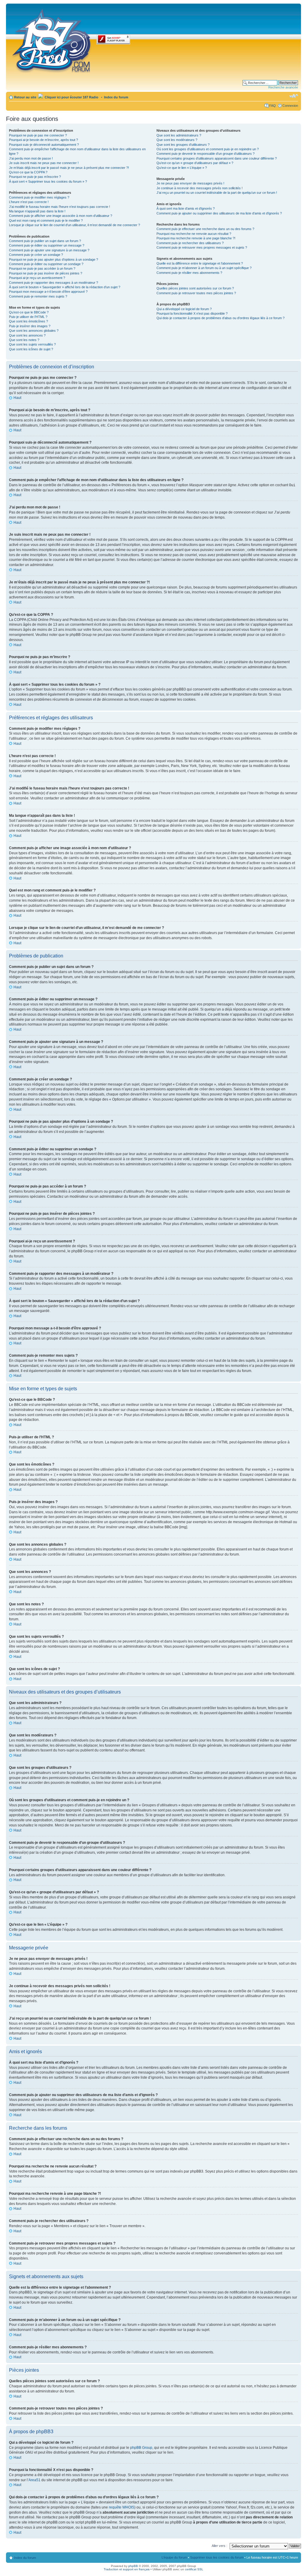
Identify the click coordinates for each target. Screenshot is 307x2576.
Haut (17, 398)
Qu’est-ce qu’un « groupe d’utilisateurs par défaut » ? (195, 163)
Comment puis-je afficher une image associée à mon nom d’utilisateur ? (61, 216)
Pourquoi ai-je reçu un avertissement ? (37, 278)
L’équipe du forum (174, 2557)
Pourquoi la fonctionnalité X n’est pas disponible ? (192, 313)
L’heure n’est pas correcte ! (29, 202)
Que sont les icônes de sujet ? (31, 349)
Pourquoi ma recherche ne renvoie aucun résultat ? (194, 234)
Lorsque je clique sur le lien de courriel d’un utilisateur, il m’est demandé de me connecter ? (75, 225)
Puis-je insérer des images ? (30, 326)
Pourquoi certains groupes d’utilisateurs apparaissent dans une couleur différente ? (217, 158)
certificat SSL (194, 2569)
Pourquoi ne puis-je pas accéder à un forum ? (42, 268)
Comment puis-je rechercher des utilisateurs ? (190, 243)
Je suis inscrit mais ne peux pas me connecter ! (44, 163)
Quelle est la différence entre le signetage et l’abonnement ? (200, 263)
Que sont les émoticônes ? (28, 321)
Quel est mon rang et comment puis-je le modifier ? (46, 220)
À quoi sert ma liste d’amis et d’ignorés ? (186, 208)
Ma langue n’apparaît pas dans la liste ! (37, 211)
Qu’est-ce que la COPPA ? (28, 172)
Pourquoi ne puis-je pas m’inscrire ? (35, 177)
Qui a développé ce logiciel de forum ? (184, 309)
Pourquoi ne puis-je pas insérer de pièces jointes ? (46, 273)
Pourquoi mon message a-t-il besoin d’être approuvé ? (48, 292)
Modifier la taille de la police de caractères (294, 96)
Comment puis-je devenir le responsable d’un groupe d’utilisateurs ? (206, 154)
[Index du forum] (52, 40)
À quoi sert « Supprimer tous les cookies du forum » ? (48, 181)
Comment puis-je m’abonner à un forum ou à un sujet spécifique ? (204, 268)
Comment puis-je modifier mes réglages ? (39, 197)
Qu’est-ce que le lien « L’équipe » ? (182, 168)
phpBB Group (141, 2448)
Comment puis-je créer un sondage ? (36, 255)
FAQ (273, 106)
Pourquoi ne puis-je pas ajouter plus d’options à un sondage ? (54, 259)
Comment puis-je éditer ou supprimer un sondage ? (46, 264)
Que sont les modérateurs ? (177, 140)
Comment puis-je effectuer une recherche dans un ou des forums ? (205, 229)
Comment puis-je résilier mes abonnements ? (189, 273)
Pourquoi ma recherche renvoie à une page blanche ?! (196, 238)
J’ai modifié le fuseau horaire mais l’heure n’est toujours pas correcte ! (60, 207)
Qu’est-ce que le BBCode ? (29, 312)
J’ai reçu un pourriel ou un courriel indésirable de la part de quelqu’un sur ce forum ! (217, 193)
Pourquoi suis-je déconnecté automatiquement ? (44, 145)
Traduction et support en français (127, 2569)
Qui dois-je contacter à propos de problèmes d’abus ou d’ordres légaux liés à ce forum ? (221, 318)
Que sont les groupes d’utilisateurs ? (183, 145)
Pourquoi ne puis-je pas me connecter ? (38, 135)
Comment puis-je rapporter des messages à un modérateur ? (54, 283)
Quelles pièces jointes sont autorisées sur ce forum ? (195, 288)
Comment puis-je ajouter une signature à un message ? (49, 250)
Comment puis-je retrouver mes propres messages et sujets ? (202, 247)
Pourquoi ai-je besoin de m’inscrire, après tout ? (43, 140)
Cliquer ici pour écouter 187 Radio (71, 97)
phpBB (133, 2566)
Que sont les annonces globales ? (34, 331)
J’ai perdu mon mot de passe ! (31, 158)
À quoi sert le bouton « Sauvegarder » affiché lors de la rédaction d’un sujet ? (65, 287)
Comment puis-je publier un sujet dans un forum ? (45, 241)
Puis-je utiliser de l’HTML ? (28, 317)
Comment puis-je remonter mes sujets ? (38, 296)
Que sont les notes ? (24, 340)
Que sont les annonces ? (27, 335)
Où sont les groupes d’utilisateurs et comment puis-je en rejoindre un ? (208, 149)
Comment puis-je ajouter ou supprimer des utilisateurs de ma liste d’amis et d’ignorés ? (219, 213)
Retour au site (25, 97)
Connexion (290, 106)
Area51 (34, 2480)
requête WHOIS (122, 2507)
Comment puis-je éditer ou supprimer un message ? (47, 245)
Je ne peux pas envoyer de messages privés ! (190, 183)
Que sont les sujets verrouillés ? (32, 344)
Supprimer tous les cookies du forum (217, 2557)
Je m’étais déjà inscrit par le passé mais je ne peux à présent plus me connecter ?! (69, 168)
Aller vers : (219, 2546)
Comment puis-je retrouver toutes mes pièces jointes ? (196, 293)
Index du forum (116, 97)
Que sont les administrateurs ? (179, 135)
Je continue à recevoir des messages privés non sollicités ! (200, 188)
